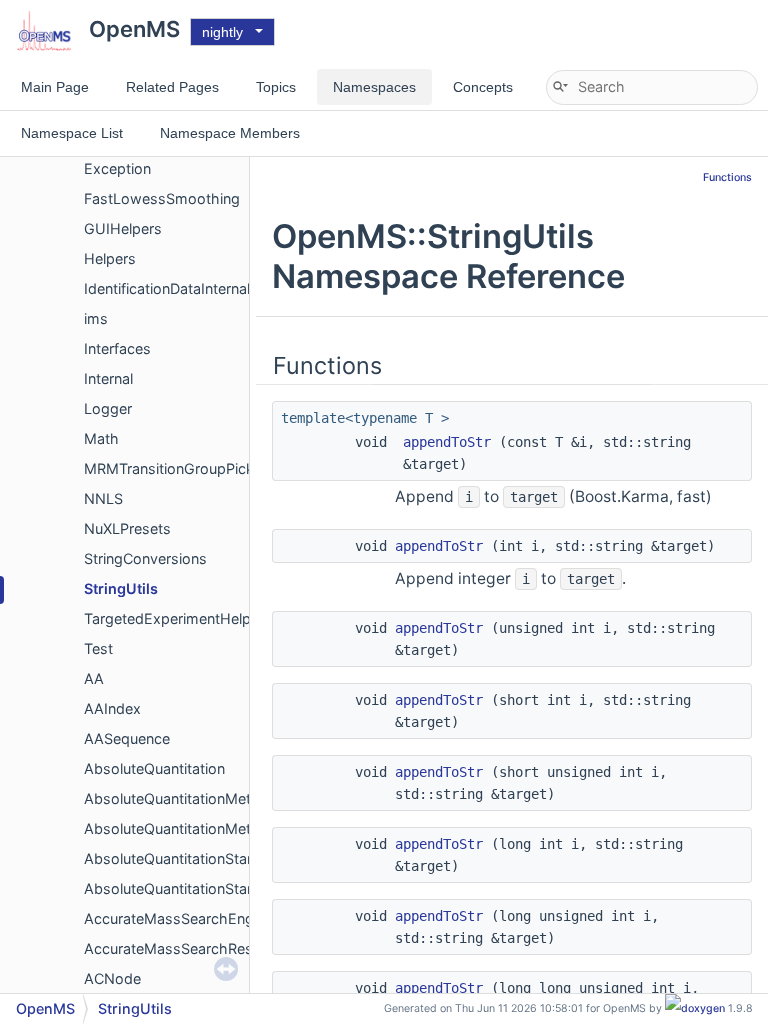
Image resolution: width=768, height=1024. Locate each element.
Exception (117, 168)
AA (94, 678)
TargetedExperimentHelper (174, 618)
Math (101, 438)
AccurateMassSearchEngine (178, 918)
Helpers (110, 258)
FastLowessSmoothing (162, 198)
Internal (108, 378)
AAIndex (112, 708)
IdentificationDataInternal (167, 288)
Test (98, 648)
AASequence (127, 738)
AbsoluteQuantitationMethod (181, 798)
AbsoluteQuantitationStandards (189, 858)
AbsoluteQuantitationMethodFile (192, 828)
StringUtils (121, 588)
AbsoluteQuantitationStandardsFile (200, 888)
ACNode (112, 978)
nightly (222, 32)
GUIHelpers (123, 228)
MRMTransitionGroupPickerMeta (192, 468)
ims (96, 318)
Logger (108, 408)
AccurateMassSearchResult (176, 948)
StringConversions (145, 558)
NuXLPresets (127, 528)
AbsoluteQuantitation (154, 768)
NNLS (103, 498)
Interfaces (117, 348)
